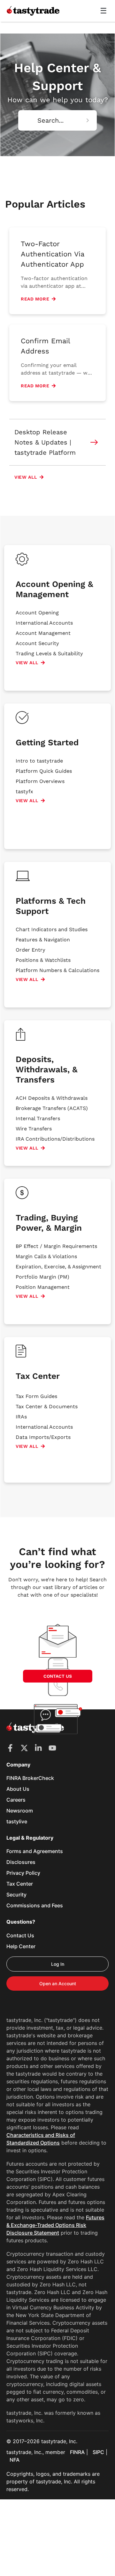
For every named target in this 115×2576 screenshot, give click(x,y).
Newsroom (20, 1811)
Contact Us (20, 1935)
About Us (18, 1789)
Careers (16, 1800)
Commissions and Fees (35, 1905)
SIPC (98, 2452)
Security (16, 1895)
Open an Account (58, 1983)
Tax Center (20, 1884)
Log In (58, 1964)
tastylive (17, 1821)
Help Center (21, 1946)
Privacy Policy (23, 1873)
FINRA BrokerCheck (30, 1778)
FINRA (77, 2452)
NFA (15, 2460)
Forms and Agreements (35, 1851)
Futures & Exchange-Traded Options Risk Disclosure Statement (55, 2225)
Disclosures (21, 1862)
